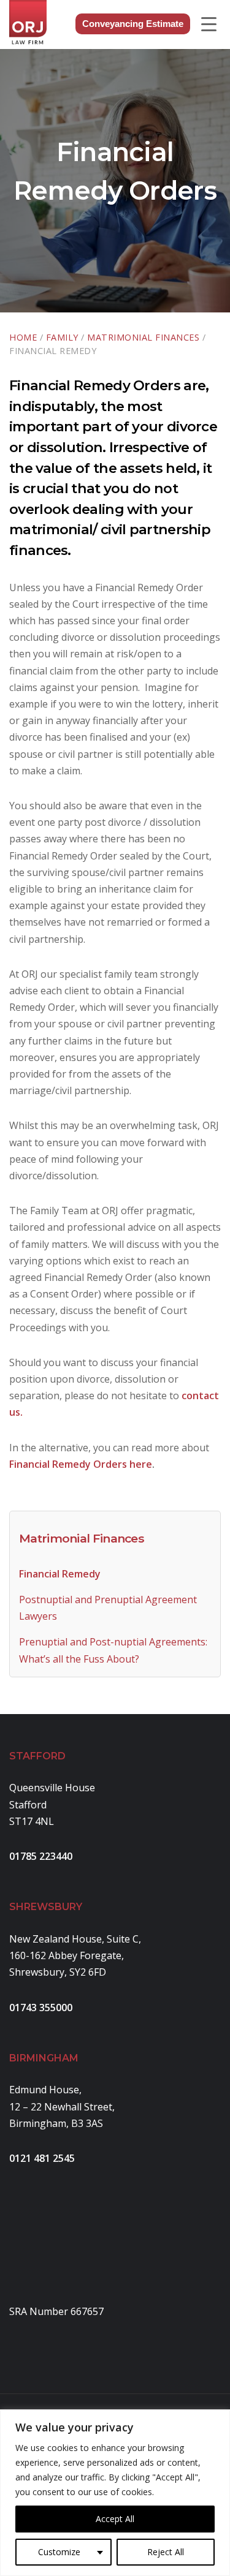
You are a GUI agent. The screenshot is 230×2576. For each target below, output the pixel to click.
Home (23, 337)
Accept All (115, 2519)
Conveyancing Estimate (133, 24)
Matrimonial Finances (143, 337)
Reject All (166, 2552)
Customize (59, 2552)
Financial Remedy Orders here (81, 1464)
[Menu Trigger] (209, 24)
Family (62, 337)
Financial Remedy (60, 1574)
